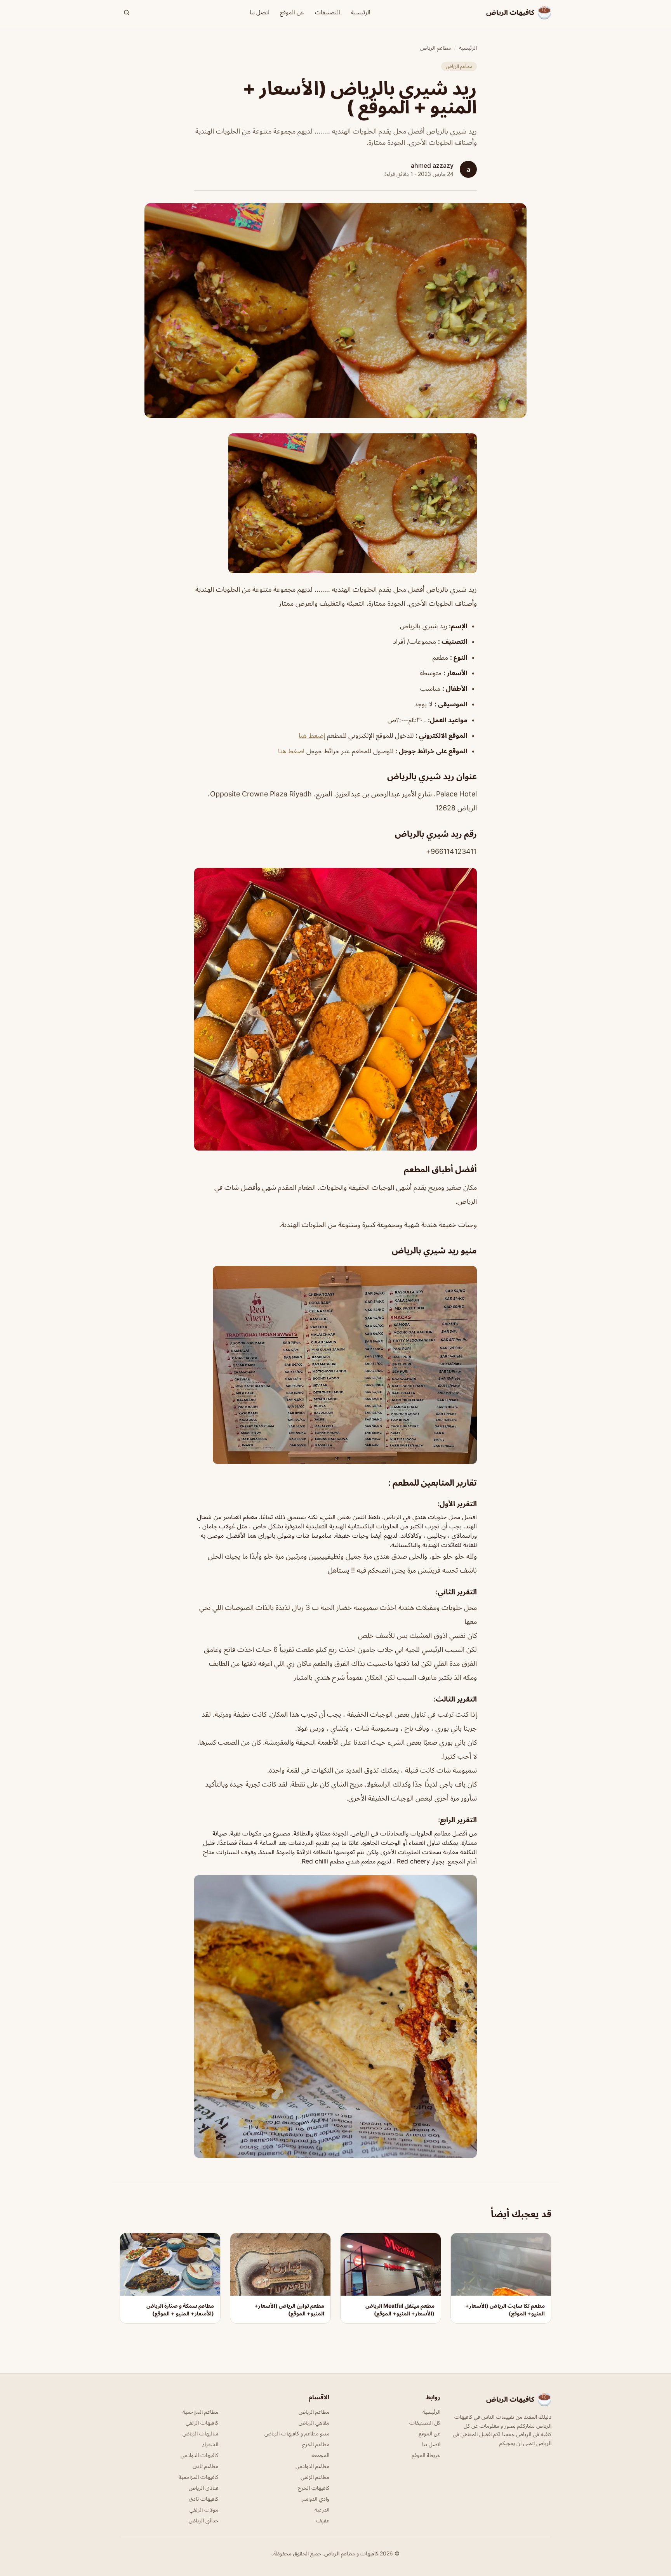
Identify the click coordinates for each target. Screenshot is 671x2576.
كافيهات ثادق (203, 2499)
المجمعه (320, 2455)
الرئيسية (361, 12)
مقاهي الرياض (314, 2422)
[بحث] (127, 12)
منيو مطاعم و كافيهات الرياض (297, 2433)
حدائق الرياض (203, 2520)
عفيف (323, 2520)
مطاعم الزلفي (315, 2477)
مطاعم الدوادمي (312, 2466)
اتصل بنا (259, 12)
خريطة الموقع (426, 2455)
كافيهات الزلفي (202, 2422)
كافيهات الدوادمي (199, 2455)
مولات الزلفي (204, 2509)
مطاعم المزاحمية (200, 2412)
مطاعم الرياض (435, 48)
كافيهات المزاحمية (198, 2477)
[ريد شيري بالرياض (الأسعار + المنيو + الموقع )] (335, 503)
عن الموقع (292, 12)
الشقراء (210, 2444)
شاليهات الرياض (200, 2433)
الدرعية (322, 2509)
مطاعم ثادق (205, 2466)
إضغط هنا (312, 735)
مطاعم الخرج (316, 2444)
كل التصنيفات (425, 2422)
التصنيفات (328, 12)
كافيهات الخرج (314, 2488)
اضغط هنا (291, 751)
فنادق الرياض (203, 2488)
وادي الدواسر (316, 2499)
